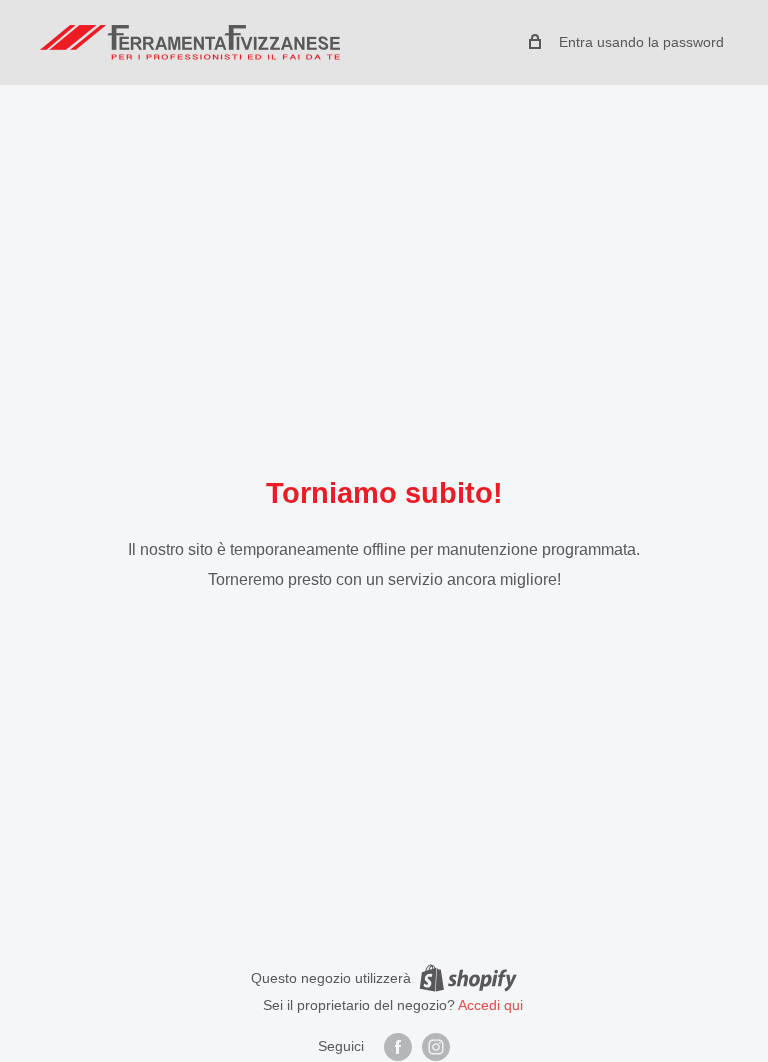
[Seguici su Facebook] (398, 1047)
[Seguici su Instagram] (436, 1047)
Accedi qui (490, 1005)
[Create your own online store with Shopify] (468, 977)
